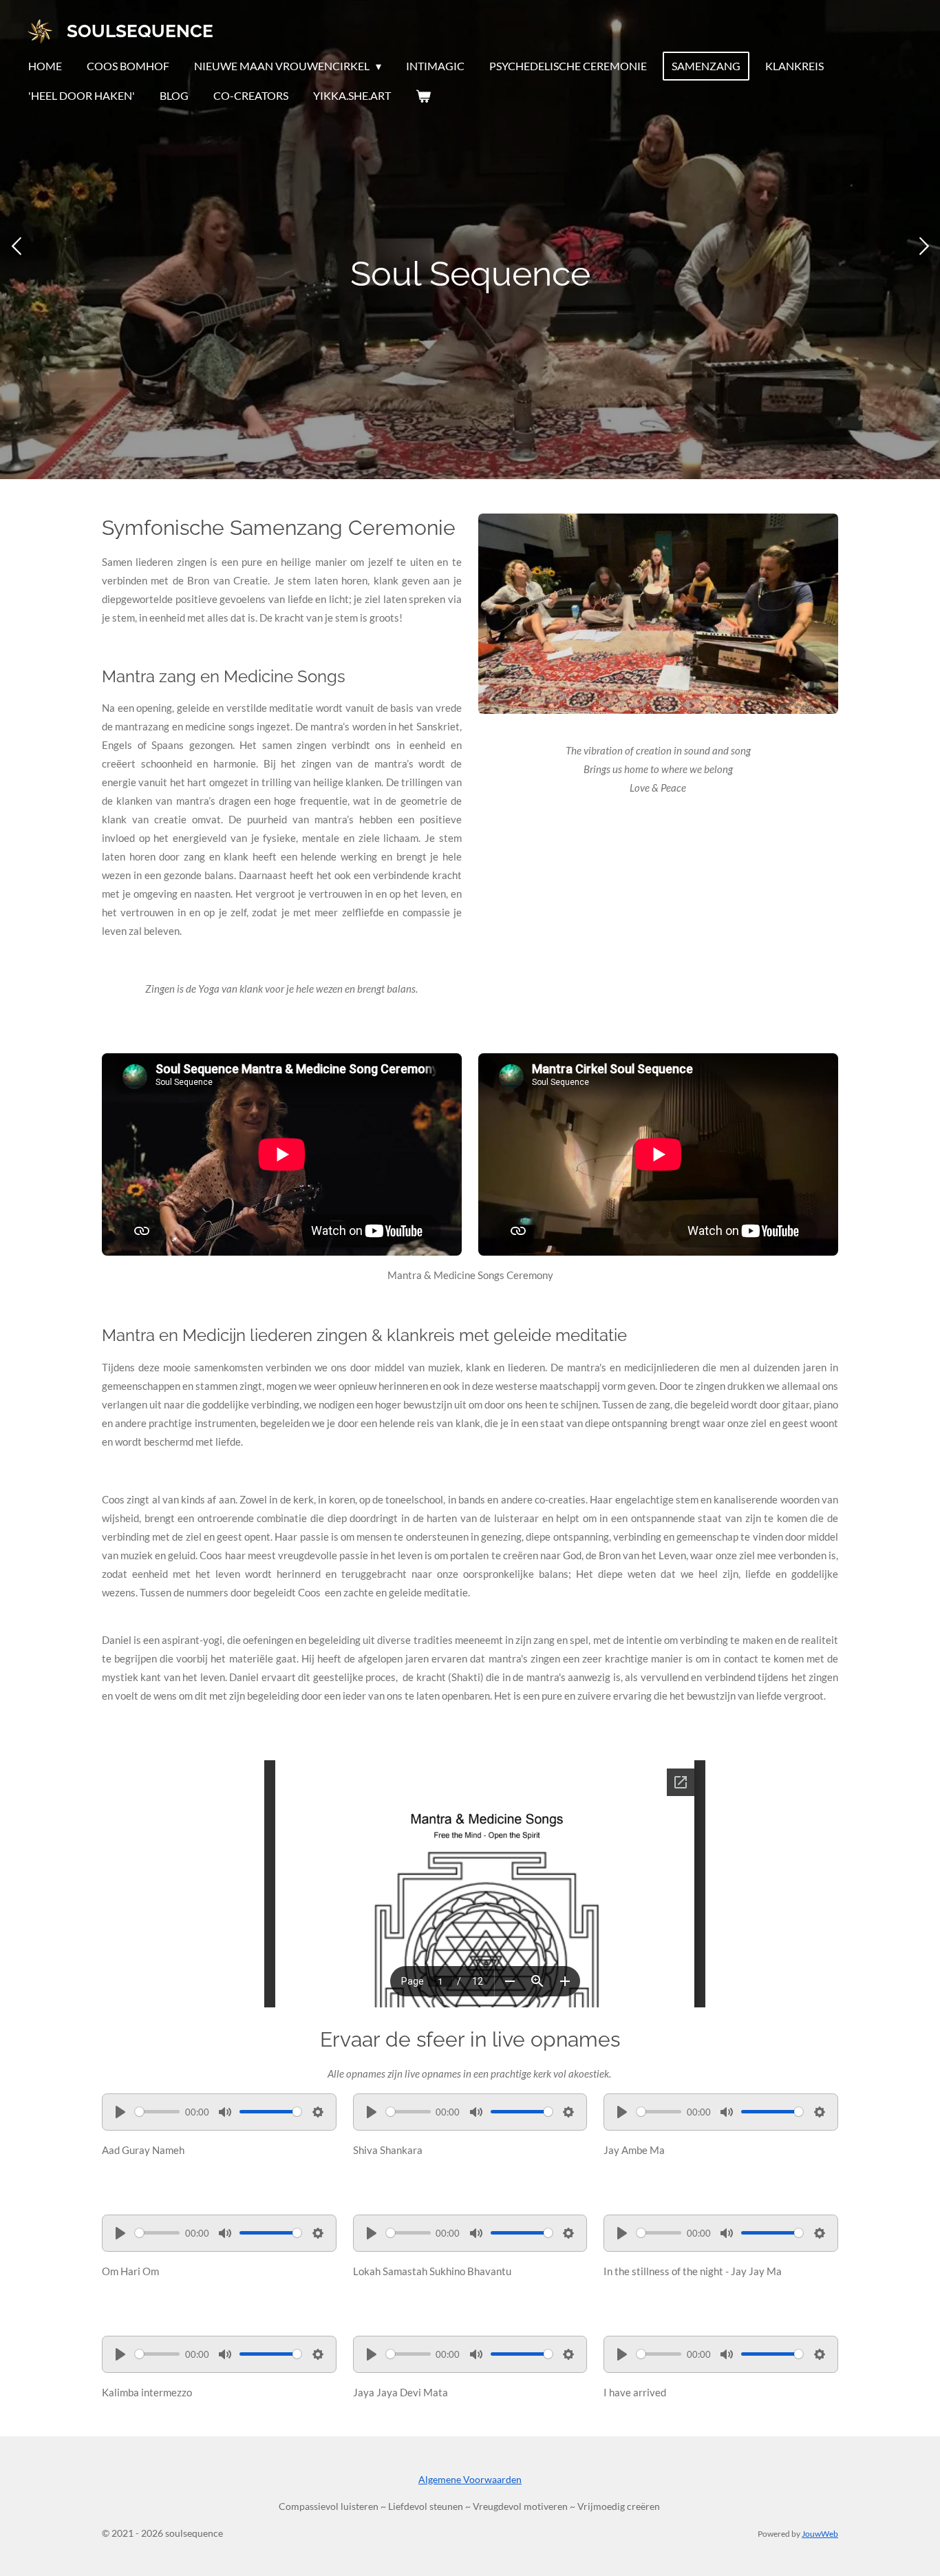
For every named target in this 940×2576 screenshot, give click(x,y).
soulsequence (140, 31)
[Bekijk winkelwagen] (423, 96)
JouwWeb (820, 2533)
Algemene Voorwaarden (470, 2479)
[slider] (157, 2112)
